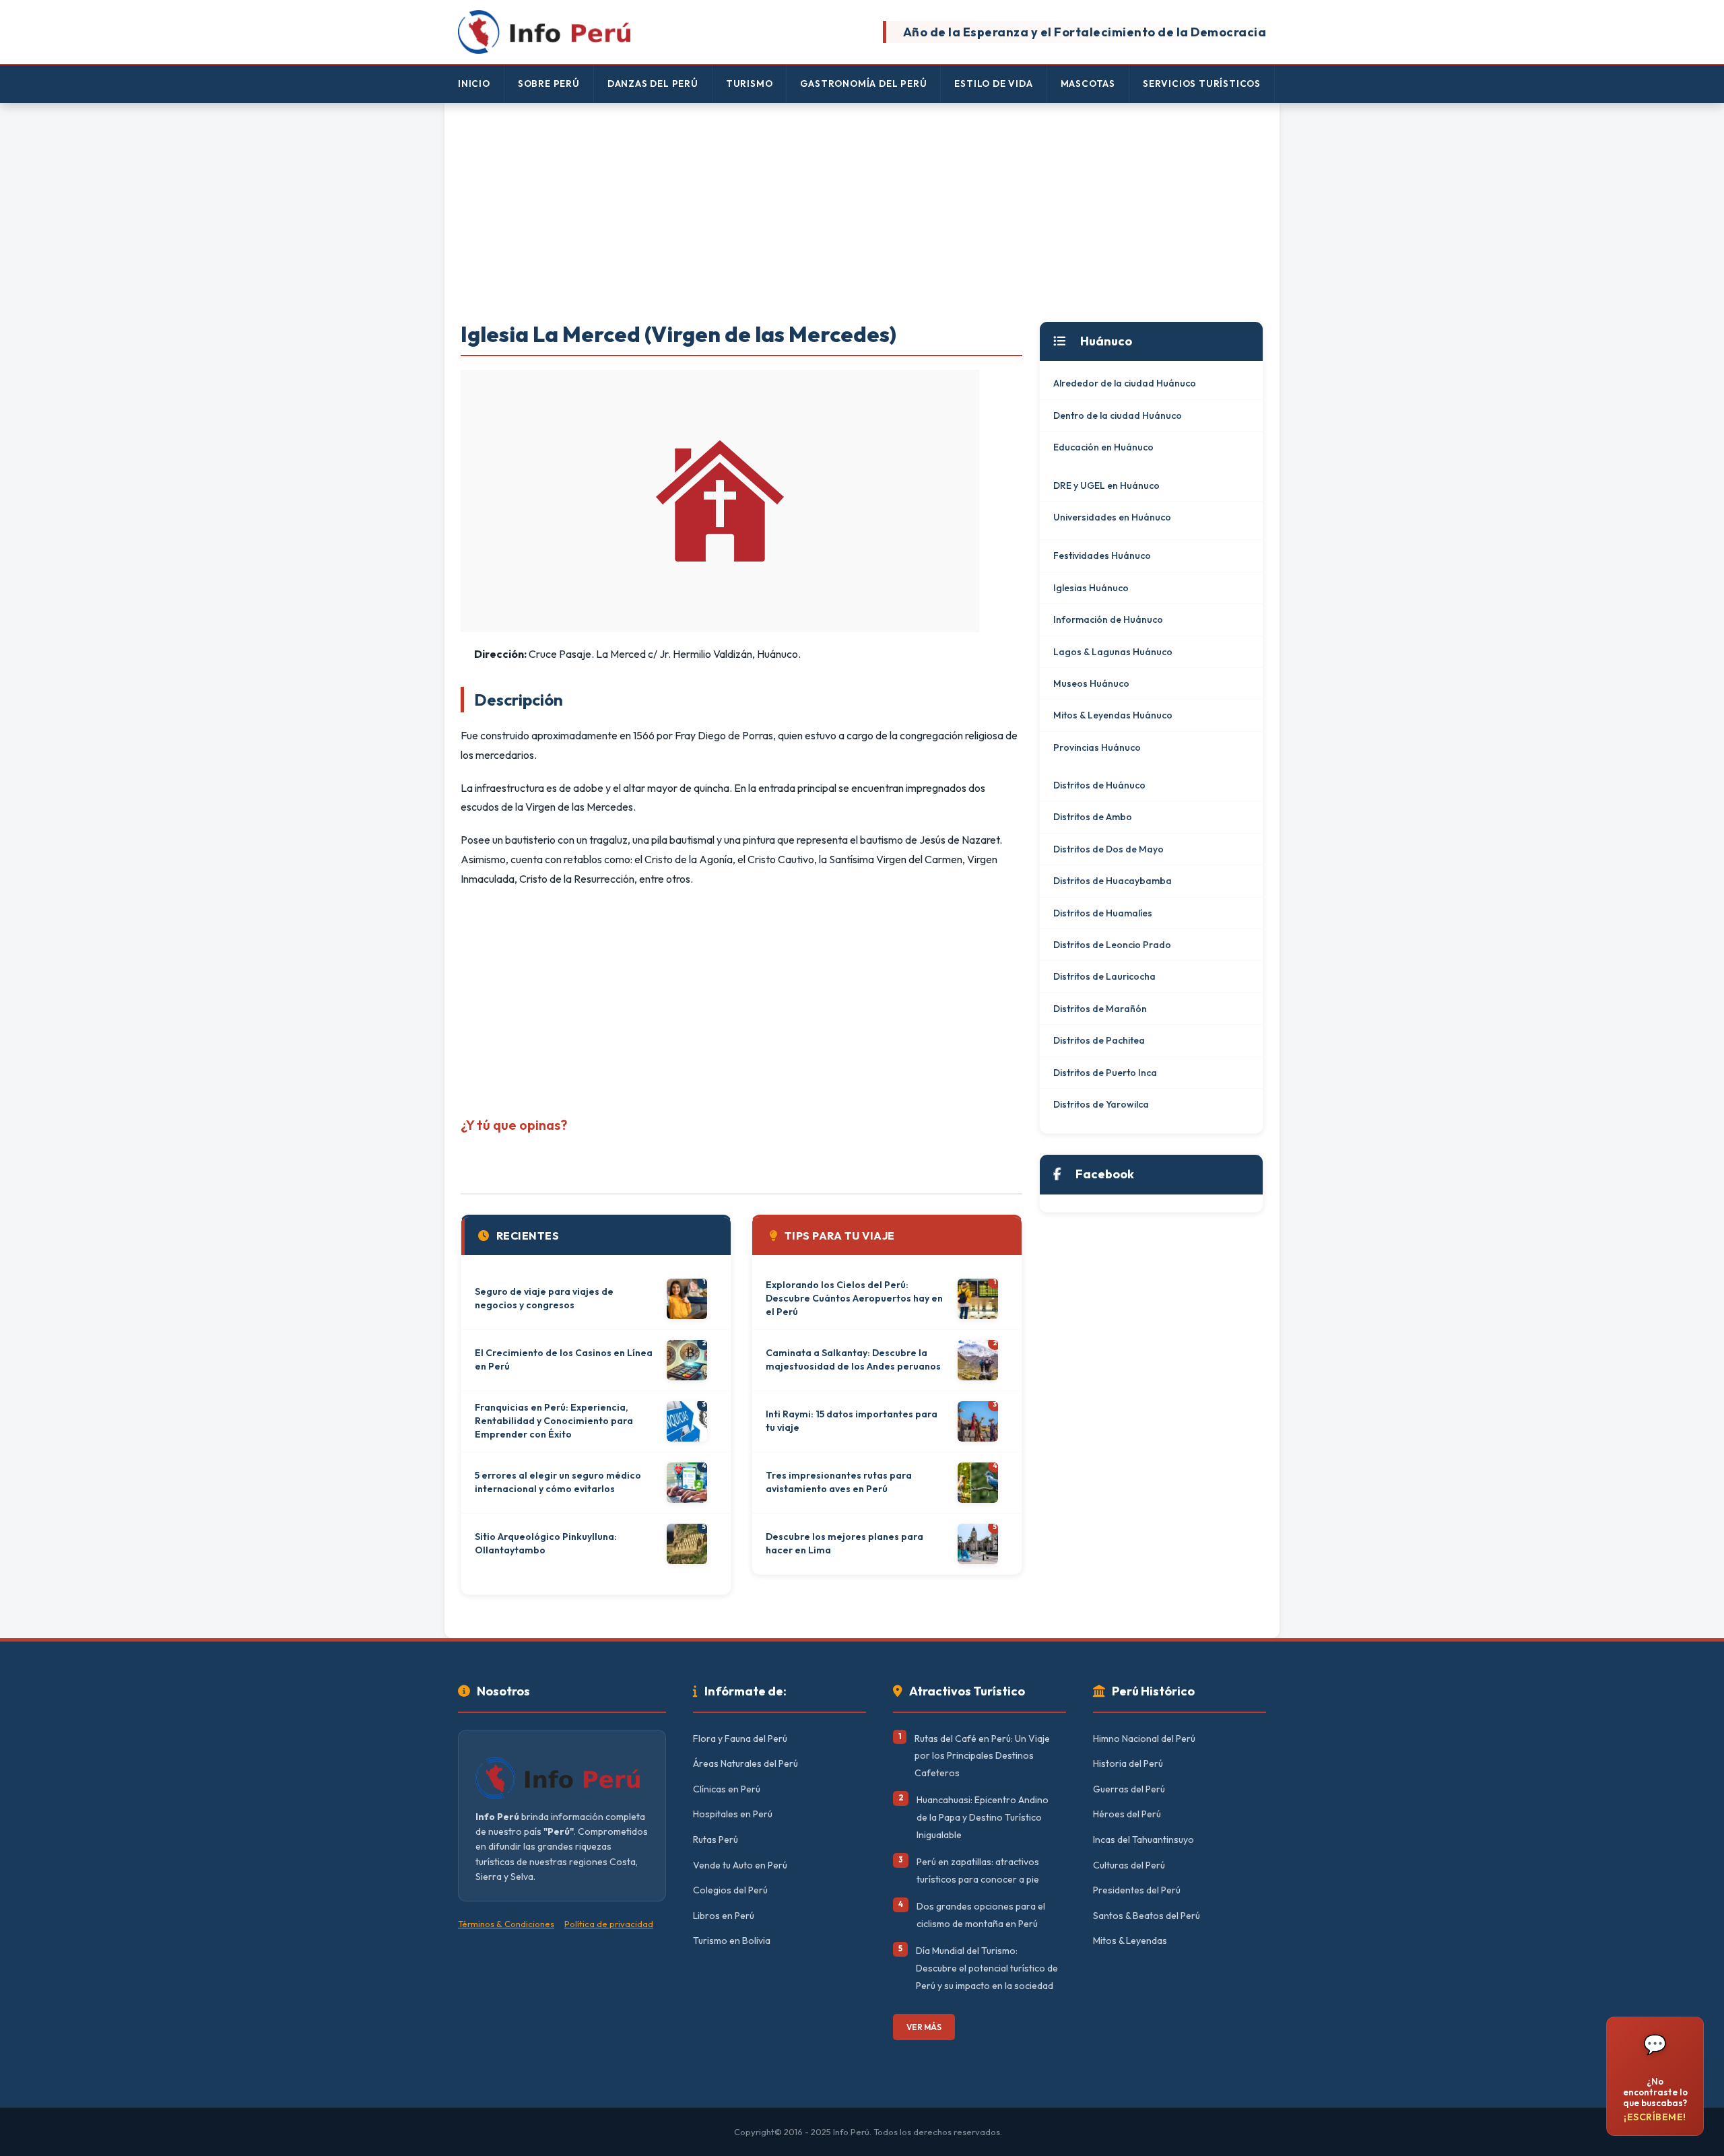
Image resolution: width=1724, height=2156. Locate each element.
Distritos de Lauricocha (1104, 976)
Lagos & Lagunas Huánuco (1113, 652)
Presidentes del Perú (1137, 1890)
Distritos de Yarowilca (1101, 1104)
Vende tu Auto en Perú (740, 1865)
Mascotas (1088, 83)
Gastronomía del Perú (863, 83)
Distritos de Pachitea (1099, 1040)
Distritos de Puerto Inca (1105, 1073)
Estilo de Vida (993, 83)
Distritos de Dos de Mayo (1108, 849)
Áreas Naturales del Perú (745, 1763)
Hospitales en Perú (733, 1814)
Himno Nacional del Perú (1144, 1739)
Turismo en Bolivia (732, 1941)
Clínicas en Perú (727, 1789)
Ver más (924, 2027)
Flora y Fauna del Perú (740, 1739)
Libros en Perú (724, 1916)
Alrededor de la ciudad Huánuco (1125, 383)
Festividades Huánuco (1102, 555)
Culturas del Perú (1129, 1865)
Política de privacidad (609, 1924)
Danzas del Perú (653, 83)
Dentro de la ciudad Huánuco (1118, 415)
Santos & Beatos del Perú (1147, 1916)
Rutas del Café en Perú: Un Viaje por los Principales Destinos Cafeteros (982, 1756)
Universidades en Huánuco (1112, 517)
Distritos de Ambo (1093, 817)
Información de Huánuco (1108, 619)
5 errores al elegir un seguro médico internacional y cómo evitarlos (558, 1482)
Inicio (474, 83)
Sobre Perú (549, 83)
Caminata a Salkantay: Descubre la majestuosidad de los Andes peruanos (853, 1359)
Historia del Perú (1128, 1763)
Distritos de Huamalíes (1103, 913)
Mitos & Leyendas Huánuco (1113, 715)
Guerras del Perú (1129, 1789)
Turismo (750, 83)
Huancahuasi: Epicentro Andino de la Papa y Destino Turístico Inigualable (983, 1817)
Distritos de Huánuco (1099, 785)
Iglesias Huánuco (1091, 588)
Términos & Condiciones (506, 1924)
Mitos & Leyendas (1130, 1941)
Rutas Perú (716, 1840)
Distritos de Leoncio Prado (1112, 945)
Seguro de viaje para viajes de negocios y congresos (544, 1298)
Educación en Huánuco (1103, 447)
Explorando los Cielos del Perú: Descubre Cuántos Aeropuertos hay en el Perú (854, 1298)
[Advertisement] (862, 213)
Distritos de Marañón (1100, 1009)
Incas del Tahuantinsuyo (1143, 1840)
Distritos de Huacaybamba (1113, 881)
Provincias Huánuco (1097, 747)
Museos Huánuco (1091, 683)
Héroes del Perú (1127, 1814)
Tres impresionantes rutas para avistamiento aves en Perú (839, 1482)
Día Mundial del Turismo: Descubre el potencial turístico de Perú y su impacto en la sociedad (987, 1968)
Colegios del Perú (730, 1890)
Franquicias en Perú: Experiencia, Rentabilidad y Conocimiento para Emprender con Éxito (554, 1420)
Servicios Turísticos (1202, 83)
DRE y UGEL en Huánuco (1106, 485)
